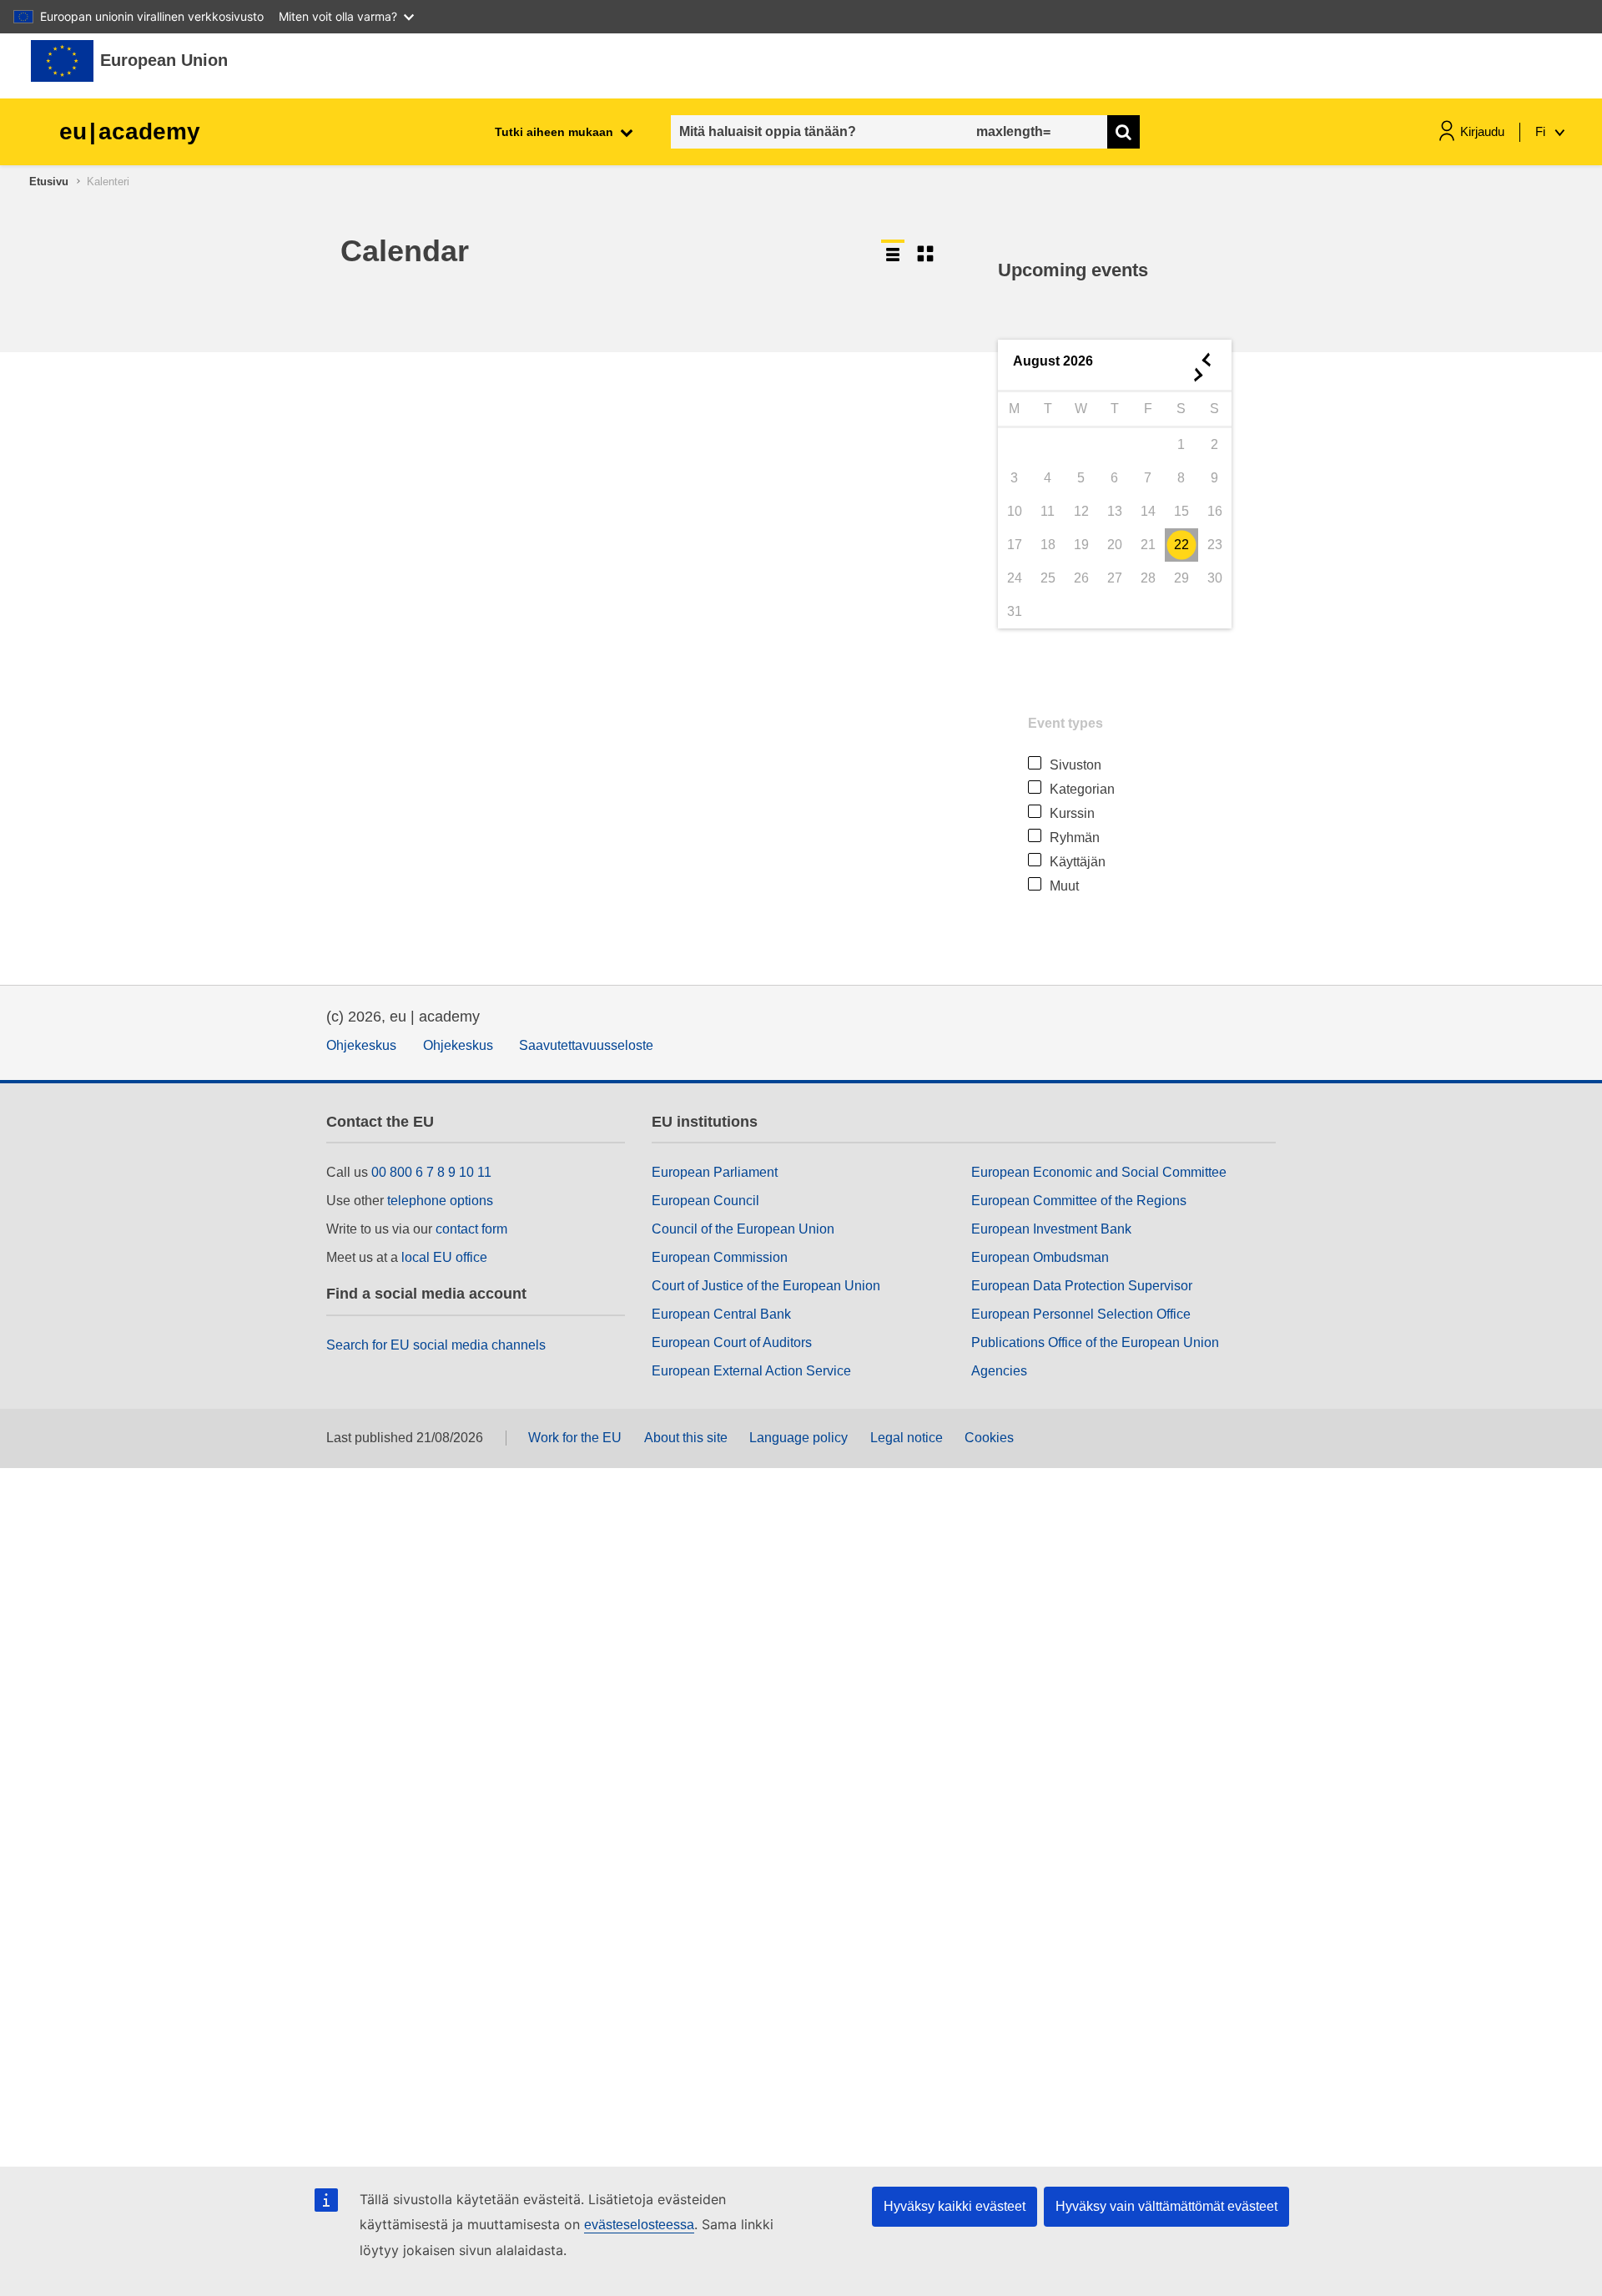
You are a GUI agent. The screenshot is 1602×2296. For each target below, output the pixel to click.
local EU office (444, 1257)
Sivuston (1076, 765)
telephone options (440, 1201)
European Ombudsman (1040, 1257)
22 (1181, 545)
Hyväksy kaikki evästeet (955, 2206)
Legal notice (907, 1438)
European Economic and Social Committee (1099, 1172)
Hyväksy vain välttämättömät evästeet (1166, 2206)
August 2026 (1053, 361)
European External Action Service (751, 1371)
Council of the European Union (743, 1229)
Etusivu (49, 182)
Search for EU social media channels (436, 1345)
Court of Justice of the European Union (766, 1286)
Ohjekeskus (361, 1045)
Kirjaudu (1482, 131)
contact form (471, 1229)
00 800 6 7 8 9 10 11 (431, 1172)
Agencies (999, 1371)
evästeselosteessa (639, 2225)
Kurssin (1072, 813)
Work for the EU (575, 1438)
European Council (705, 1201)
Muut (1064, 886)
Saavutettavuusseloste (586, 1045)
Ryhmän (1075, 838)
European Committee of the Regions (1079, 1201)
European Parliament (715, 1172)
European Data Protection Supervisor (1082, 1286)
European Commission (720, 1257)
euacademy (130, 131)
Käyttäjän (1078, 862)
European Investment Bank (1051, 1229)
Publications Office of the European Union (1095, 1342)
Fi (1542, 131)
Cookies (989, 1438)
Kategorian (1082, 789)
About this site (686, 1438)
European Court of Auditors (732, 1342)
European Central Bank (721, 1314)
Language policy (798, 1438)
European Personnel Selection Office (1081, 1314)
